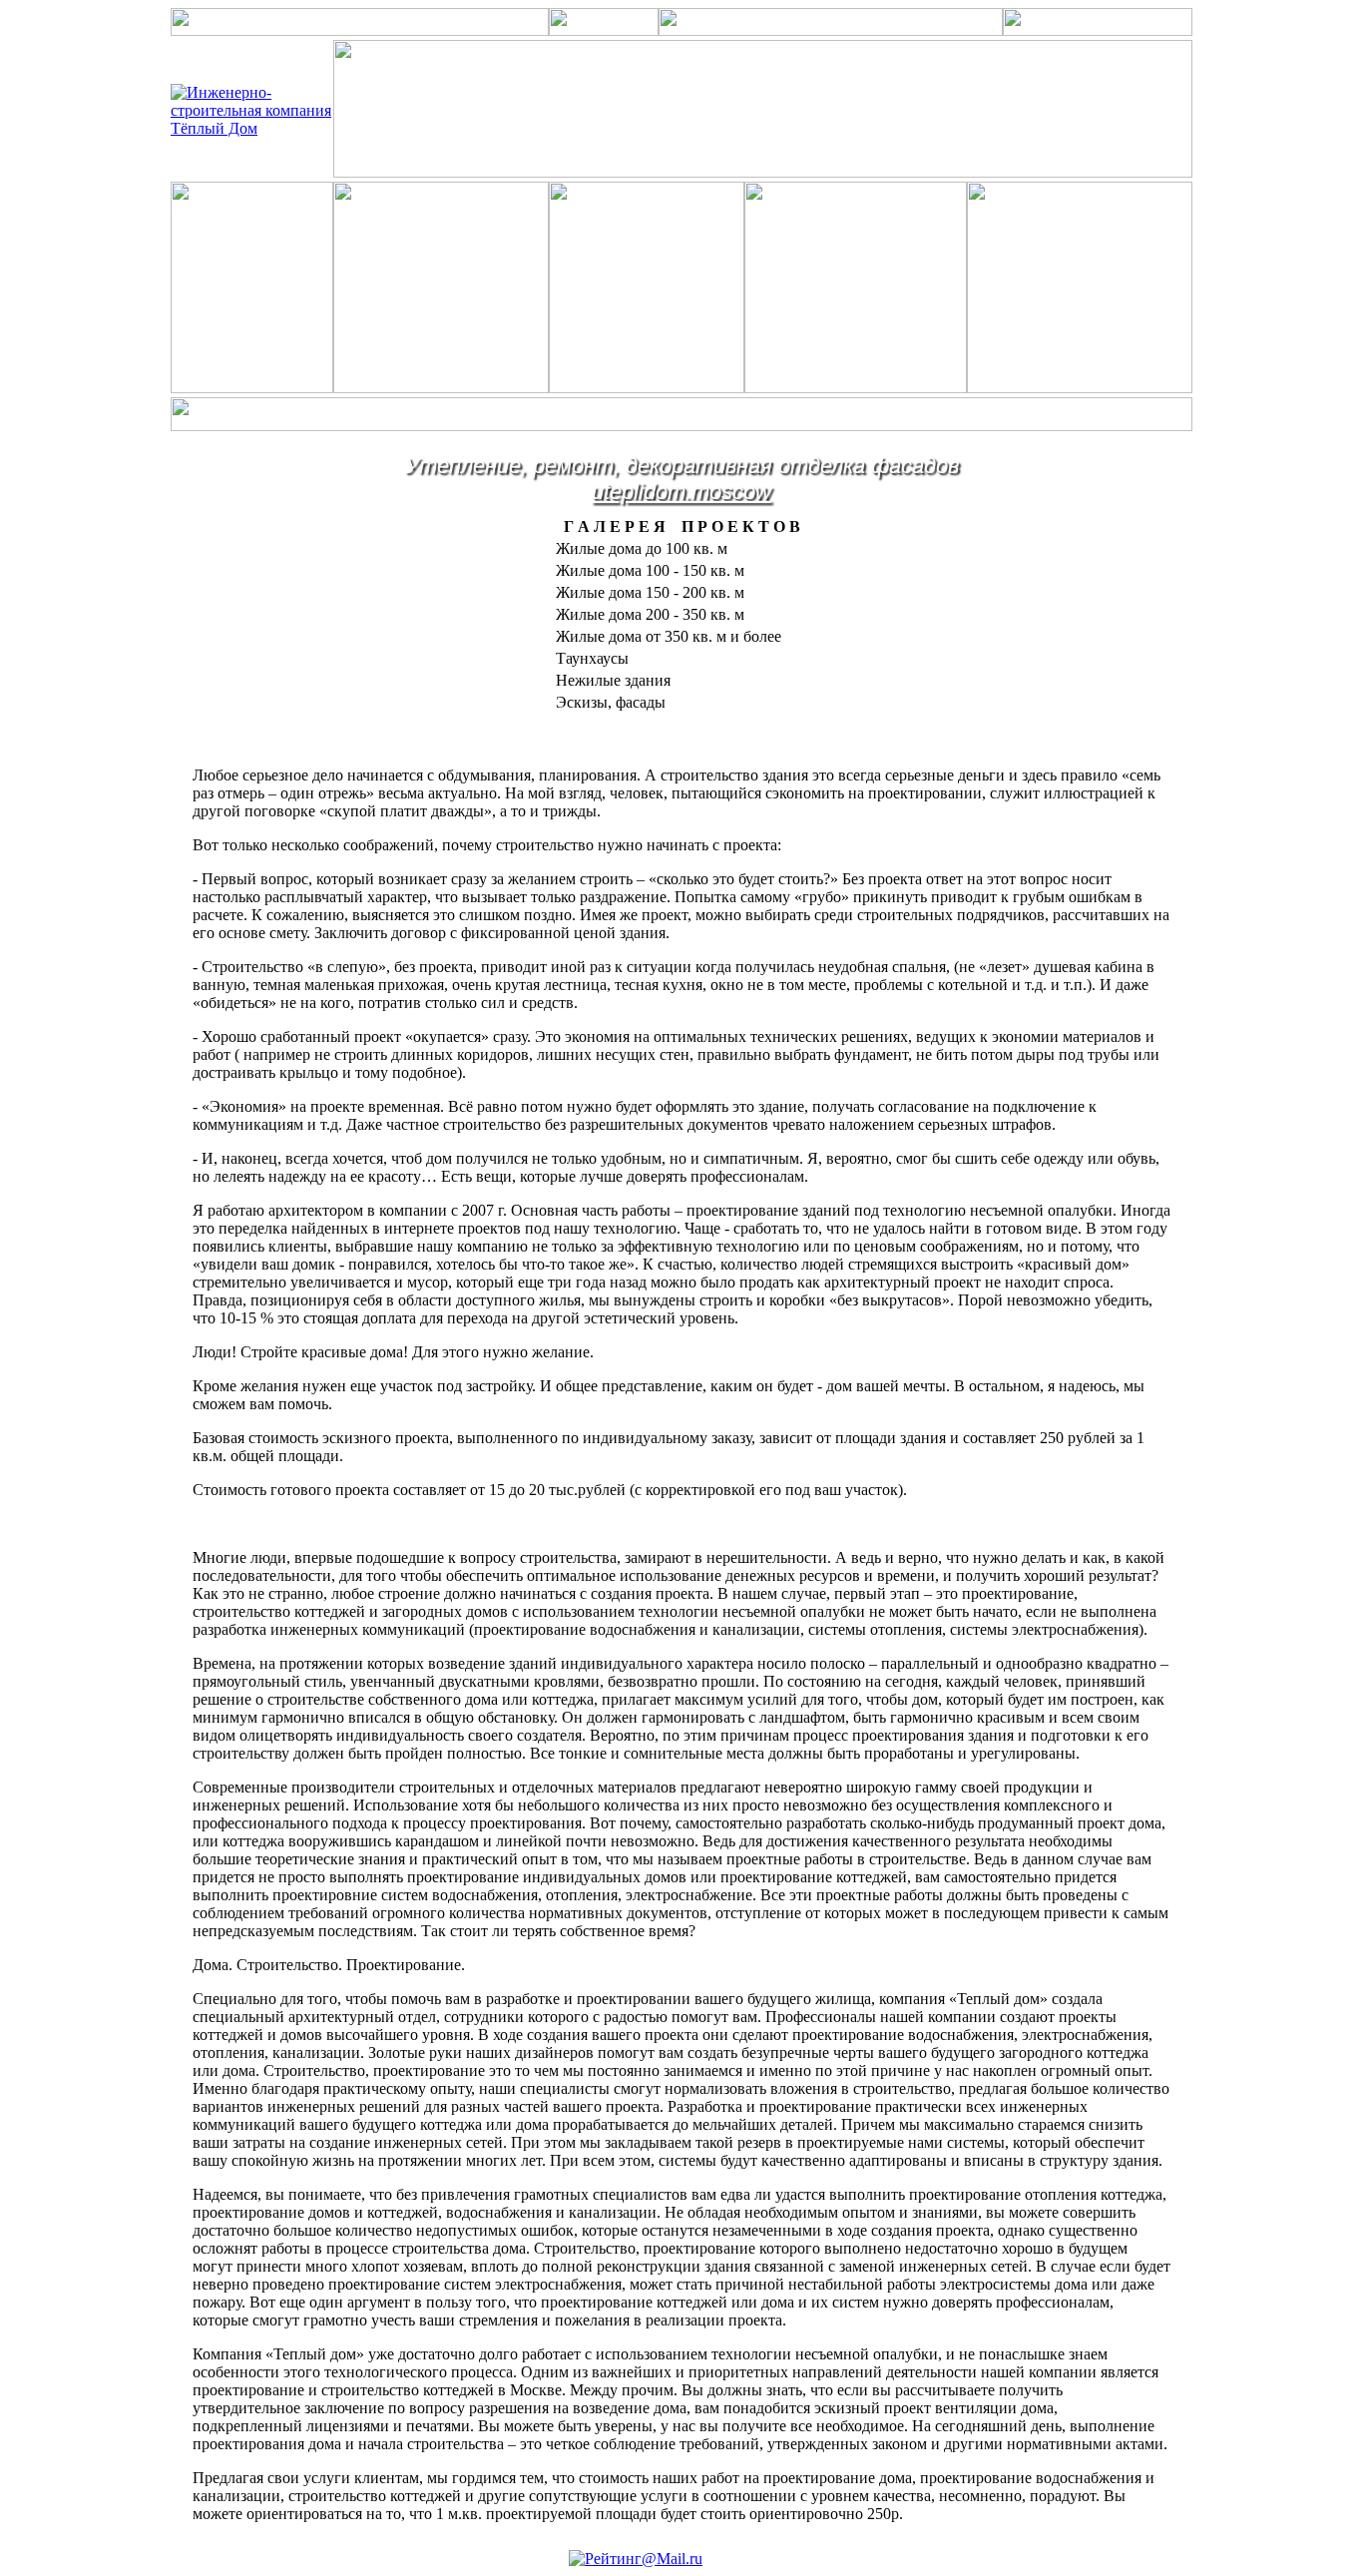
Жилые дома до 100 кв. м (642, 548)
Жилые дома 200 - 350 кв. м (650, 614)
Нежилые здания (613, 680)
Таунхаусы (592, 658)
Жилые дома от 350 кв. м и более (669, 636)
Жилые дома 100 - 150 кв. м (650, 570)
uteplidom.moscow (681, 492)
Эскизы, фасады (611, 702)
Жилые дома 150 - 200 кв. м (650, 592)
